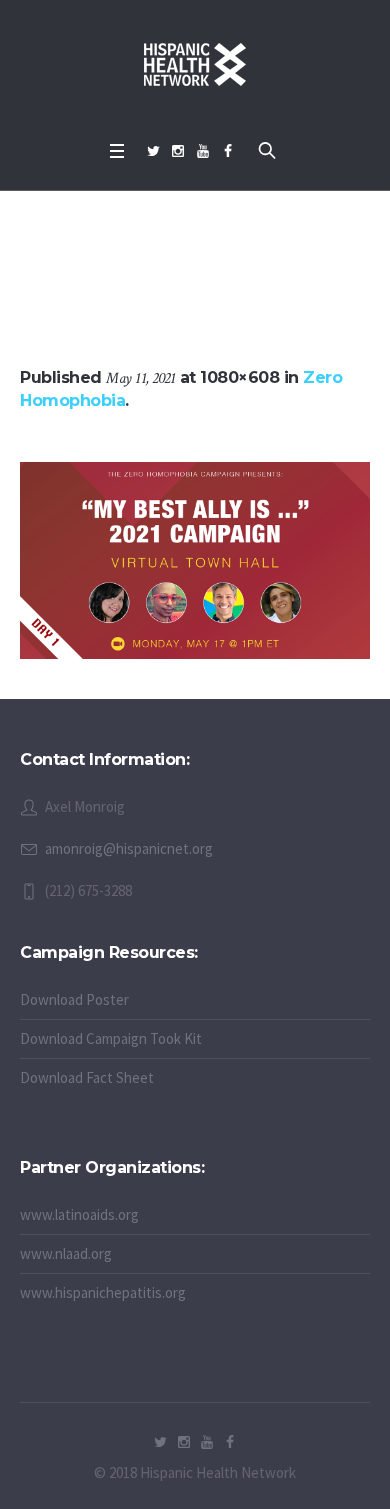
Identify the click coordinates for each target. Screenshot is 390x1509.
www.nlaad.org (66, 1253)
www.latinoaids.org (79, 1214)
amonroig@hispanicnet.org (129, 848)
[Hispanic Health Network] (195, 65)
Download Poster (74, 999)
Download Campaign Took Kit (111, 1038)
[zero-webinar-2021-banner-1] (195, 560)
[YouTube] (203, 151)
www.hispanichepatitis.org (103, 1292)
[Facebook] (228, 151)
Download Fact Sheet (87, 1077)
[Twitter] (153, 151)
